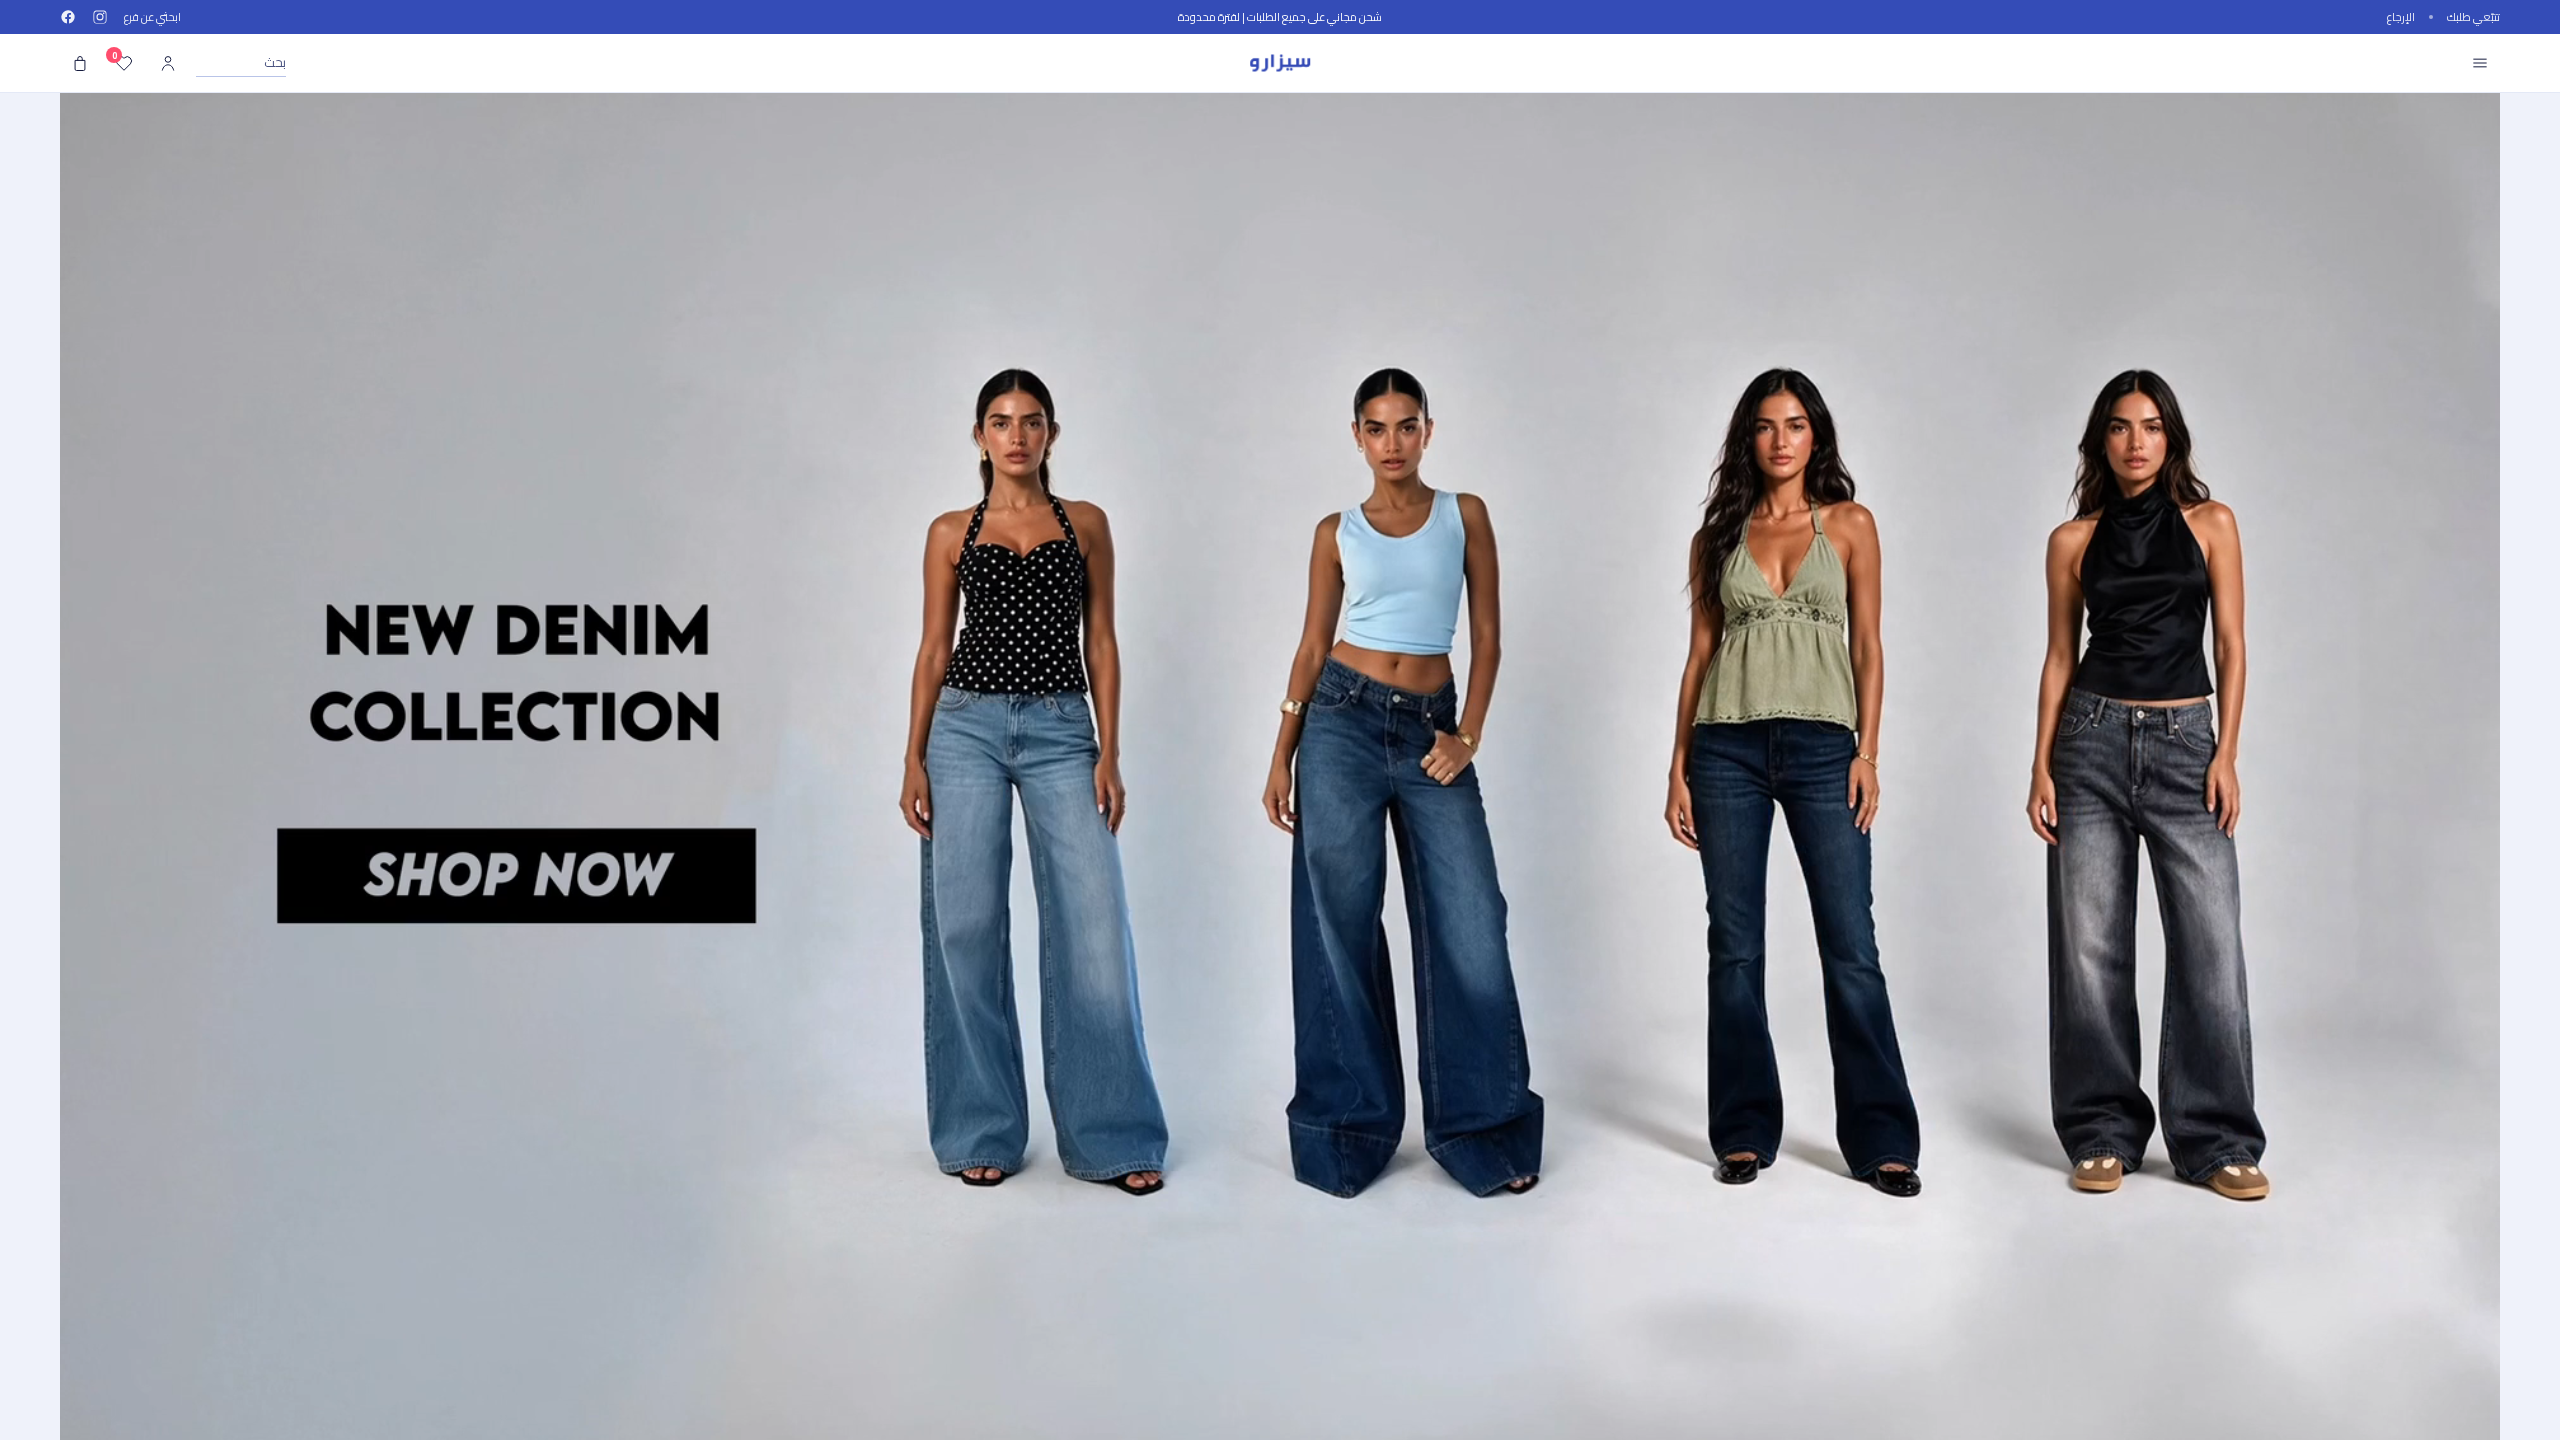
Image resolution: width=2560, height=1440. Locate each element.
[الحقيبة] (80, 63)
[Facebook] (68, 17)
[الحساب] (168, 63)
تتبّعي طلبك (2473, 17)
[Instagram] (100, 17)
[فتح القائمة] (2480, 63)
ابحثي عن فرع (152, 17)
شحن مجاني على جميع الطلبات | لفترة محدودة (1280, 17)
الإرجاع (2401, 17)
